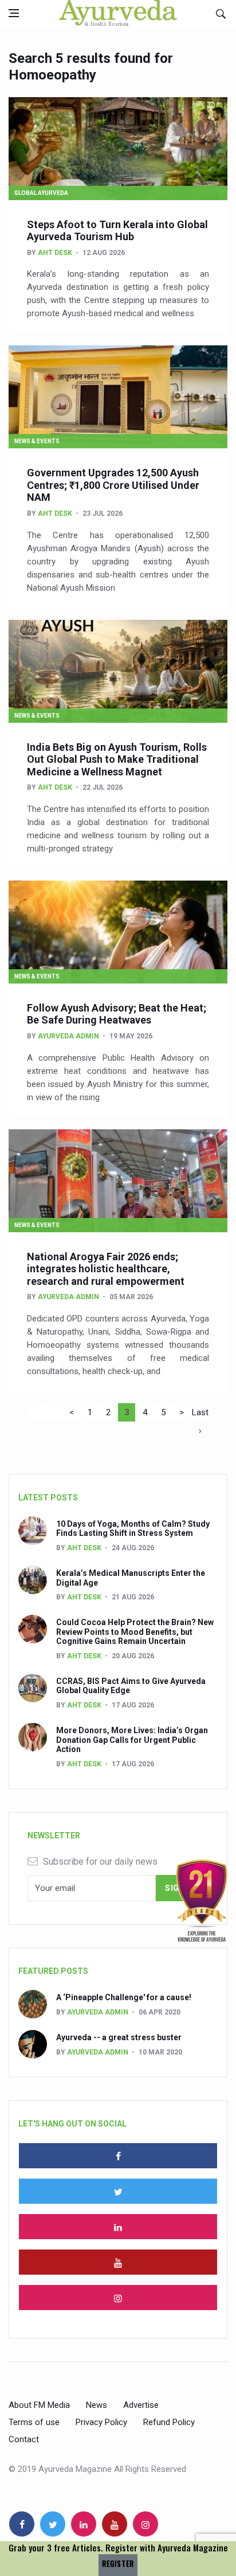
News (97, 2405)
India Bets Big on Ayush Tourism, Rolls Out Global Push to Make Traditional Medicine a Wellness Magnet (117, 759)
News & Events (37, 441)
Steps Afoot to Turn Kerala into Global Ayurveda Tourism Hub (117, 231)
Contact (24, 2439)
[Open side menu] (14, 13)
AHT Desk (55, 253)
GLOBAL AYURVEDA (41, 193)
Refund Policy (169, 2422)
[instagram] (118, 2298)
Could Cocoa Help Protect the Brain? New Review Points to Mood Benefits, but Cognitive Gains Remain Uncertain (135, 1632)
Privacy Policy (101, 2422)
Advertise (141, 2405)
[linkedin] (118, 2227)
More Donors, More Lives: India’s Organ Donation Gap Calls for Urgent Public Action (132, 1740)
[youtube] (118, 2262)
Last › (200, 1414)
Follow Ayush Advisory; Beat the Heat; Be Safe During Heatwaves (117, 1014)
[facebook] (118, 2156)
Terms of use (34, 2422)
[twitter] (118, 2191)
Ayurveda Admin (68, 1036)
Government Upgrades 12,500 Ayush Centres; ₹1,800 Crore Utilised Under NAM (113, 485)
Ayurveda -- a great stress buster (119, 2037)
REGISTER (118, 2564)
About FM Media (39, 2405)
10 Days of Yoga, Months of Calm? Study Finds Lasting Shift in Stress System (133, 1529)
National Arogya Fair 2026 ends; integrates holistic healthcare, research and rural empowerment (106, 1269)
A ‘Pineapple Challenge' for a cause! (124, 1997)
